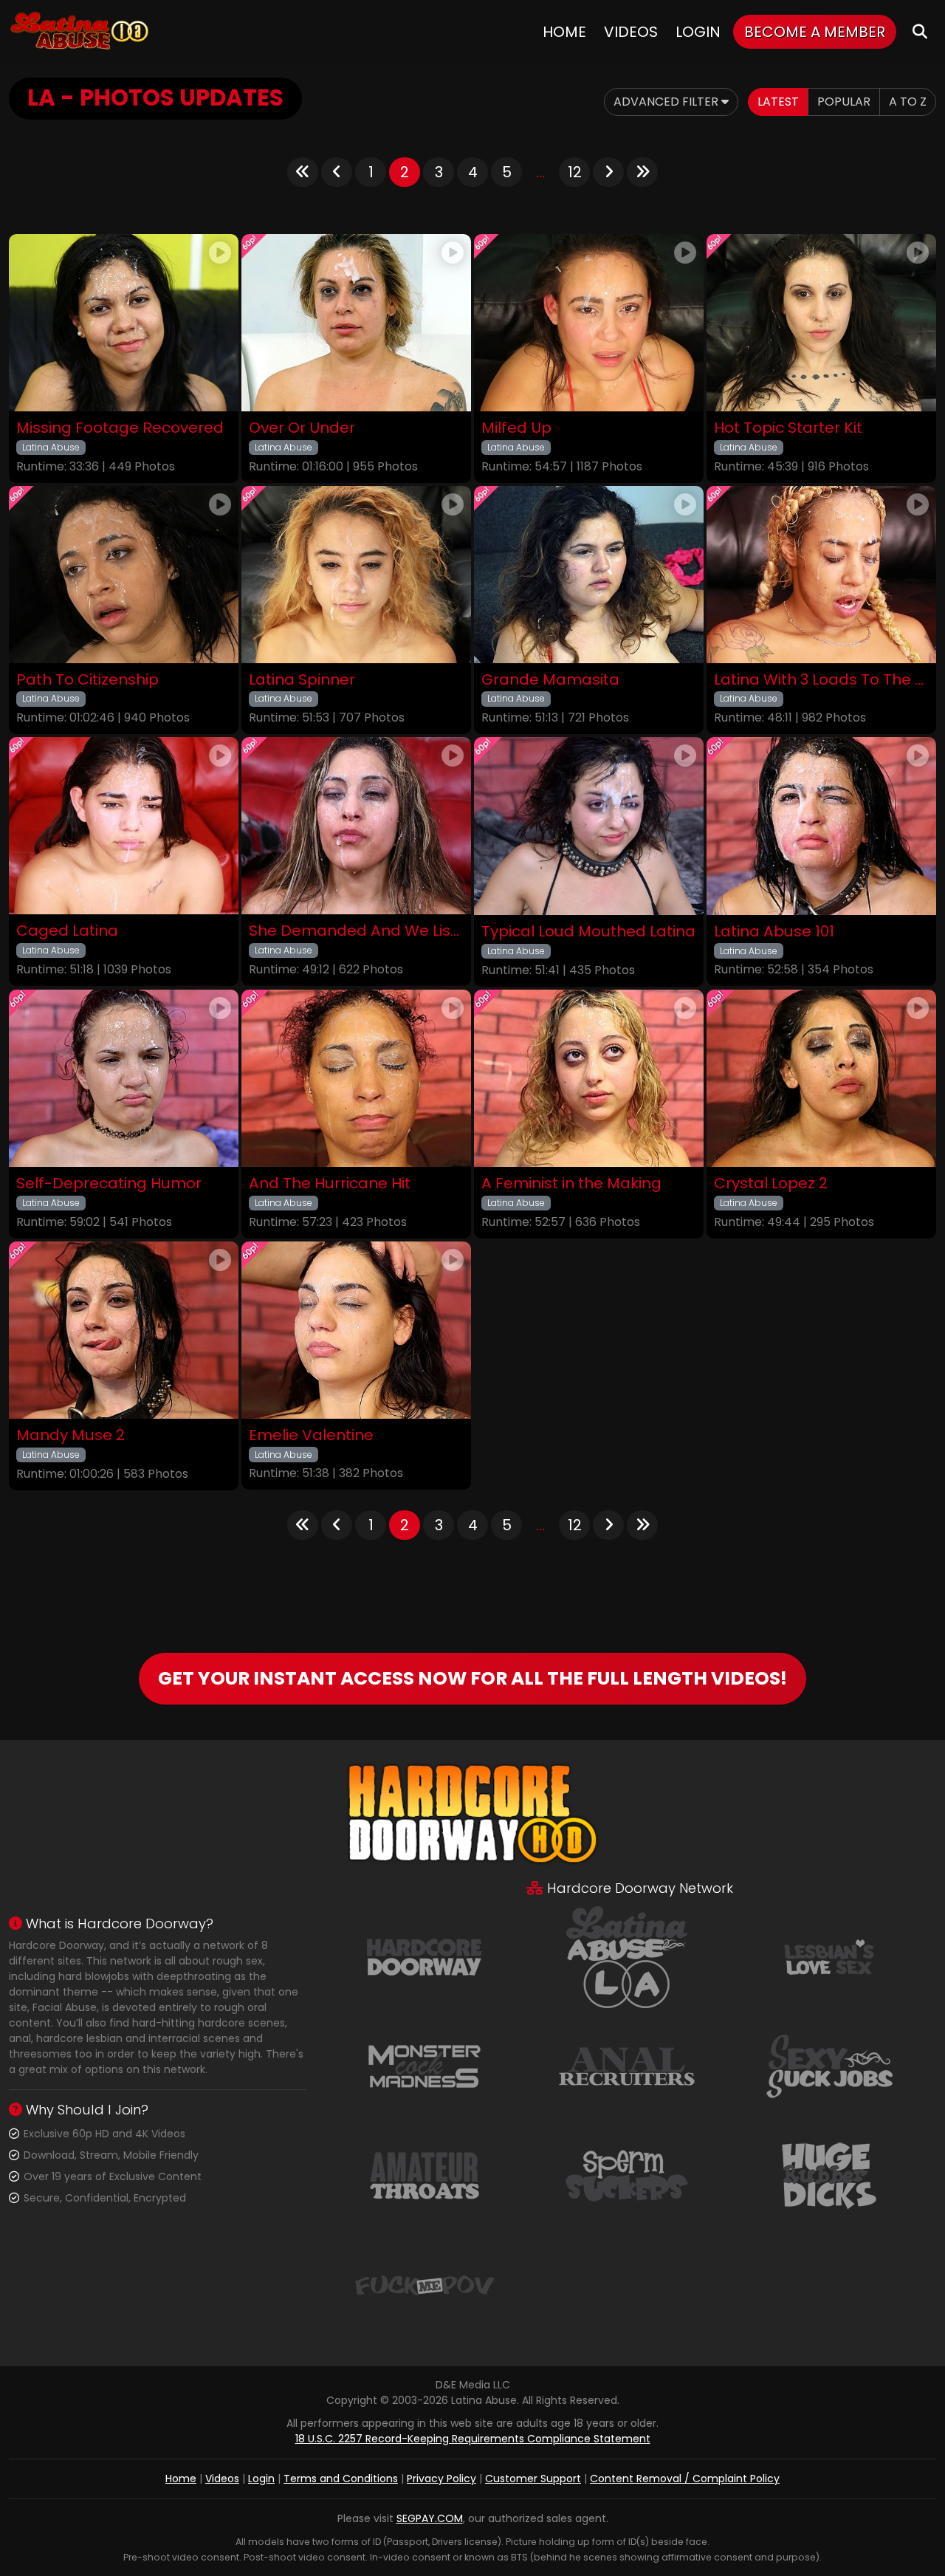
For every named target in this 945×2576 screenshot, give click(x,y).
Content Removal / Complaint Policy (685, 2479)
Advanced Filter (667, 102)
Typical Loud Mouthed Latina (588, 932)
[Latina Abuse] (79, 31)
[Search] (920, 31)
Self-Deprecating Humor (109, 1183)
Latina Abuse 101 (774, 932)
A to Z (908, 102)
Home (564, 32)
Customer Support (533, 2479)
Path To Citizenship (87, 680)
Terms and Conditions (341, 2479)
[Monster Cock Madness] (425, 2065)
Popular (844, 102)
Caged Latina (67, 931)
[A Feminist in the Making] (589, 1079)
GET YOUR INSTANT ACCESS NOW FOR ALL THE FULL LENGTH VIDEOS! (472, 1678)
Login (698, 32)
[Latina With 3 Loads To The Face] (821, 575)
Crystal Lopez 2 (771, 1183)
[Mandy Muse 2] (124, 1330)
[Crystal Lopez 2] (821, 1079)
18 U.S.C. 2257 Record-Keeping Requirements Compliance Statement (473, 2439)
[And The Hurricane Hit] (356, 1079)
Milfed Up (516, 428)
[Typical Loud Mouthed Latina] (589, 826)
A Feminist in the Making (571, 1183)
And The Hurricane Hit (330, 1183)
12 (575, 172)
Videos (631, 32)
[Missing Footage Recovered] (124, 323)
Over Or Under (302, 428)
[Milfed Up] (589, 323)
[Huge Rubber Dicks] (829, 2174)
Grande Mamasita (550, 680)
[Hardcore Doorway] (425, 1956)
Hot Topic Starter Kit (788, 428)
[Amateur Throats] (425, 2174)
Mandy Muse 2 (71, 1435)
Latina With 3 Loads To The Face (821, 680)
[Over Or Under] (356, 323)
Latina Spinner (302, 680)
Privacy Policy (441, 2479)
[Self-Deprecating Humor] (124, 1079)
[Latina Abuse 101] (821, 826)
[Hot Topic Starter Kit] (821, 323)
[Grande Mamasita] (589, 575)
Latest (778, 102)
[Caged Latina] (124, 826)
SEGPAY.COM (430, 2518)
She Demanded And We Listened (356, 931)
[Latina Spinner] (356, 575)
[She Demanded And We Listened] (356, 826)
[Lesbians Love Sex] (829, 1956)
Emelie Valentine (311, 1435)
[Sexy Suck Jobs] (829, 2065)
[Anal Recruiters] (627, 2065)
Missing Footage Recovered (120, 428)
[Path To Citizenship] (124, 575)
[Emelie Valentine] (356, 1330)
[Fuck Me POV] (425, 2284)
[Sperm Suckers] (627, 2174)
